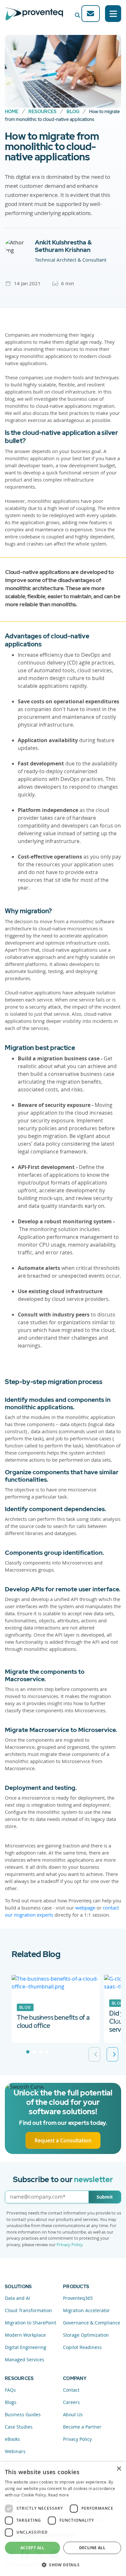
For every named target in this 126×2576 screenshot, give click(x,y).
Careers (71, 2402)
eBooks (12, 2439)
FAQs (10, 2390)
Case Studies (19, 2427)
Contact (71, 2390)
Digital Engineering (26, 2347)
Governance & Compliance (92, 2323)
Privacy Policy (69, 2245)
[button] (63, 2565)
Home (12, 112)
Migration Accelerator (86, 2310)
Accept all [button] (32, 2548)
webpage (85, 1908)
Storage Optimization (86, 2335)
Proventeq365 (78, 2298)
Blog (73, 112)
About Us (73, 2414)
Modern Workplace (25, 2335)
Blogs (11, 2402)
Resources (42, 112)
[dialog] (63, 2519)
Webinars (15, 2451)
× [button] (119, 2469)
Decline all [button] (92, 2548)
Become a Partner (82, 2427)
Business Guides (23, 2414)
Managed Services (25, 2360)
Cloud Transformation (28, 2310)
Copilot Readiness (82, 2347)
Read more (58, 2495)
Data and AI (17, 2298)
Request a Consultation (63, 2140)
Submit (105, 2197)
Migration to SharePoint (31, 2323)
